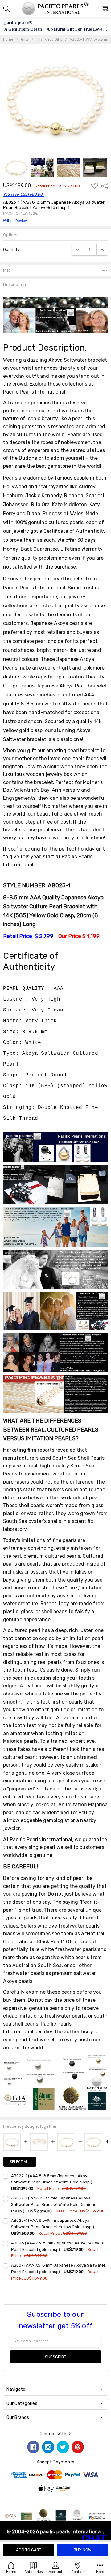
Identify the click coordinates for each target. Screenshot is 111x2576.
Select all (20, 2162)
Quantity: (12, 250)
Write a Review (15, 221)
